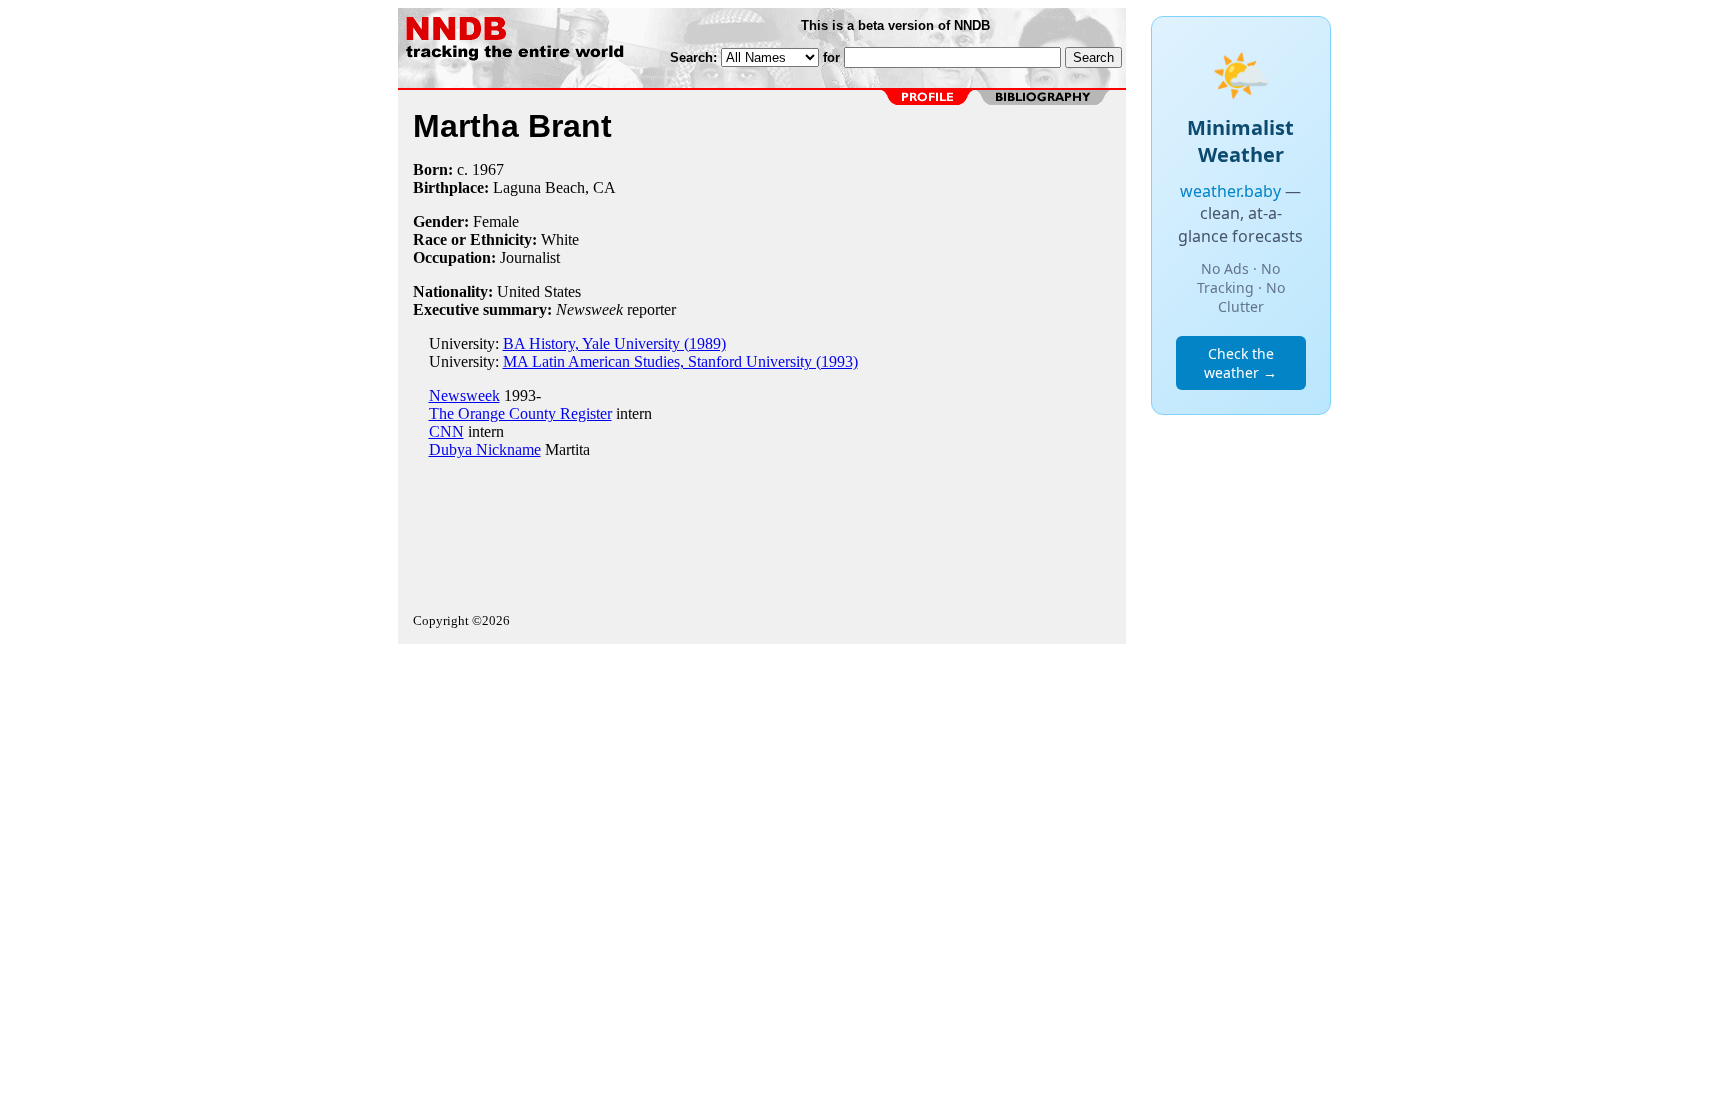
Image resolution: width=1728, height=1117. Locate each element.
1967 (488, 169)
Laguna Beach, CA (554, 187)
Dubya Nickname (485, 449)
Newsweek (464, 395)
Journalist (530, 257)
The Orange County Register (520, 413)
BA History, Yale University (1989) (614, 343)
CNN (446, 431)
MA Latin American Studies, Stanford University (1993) (680, 361)
